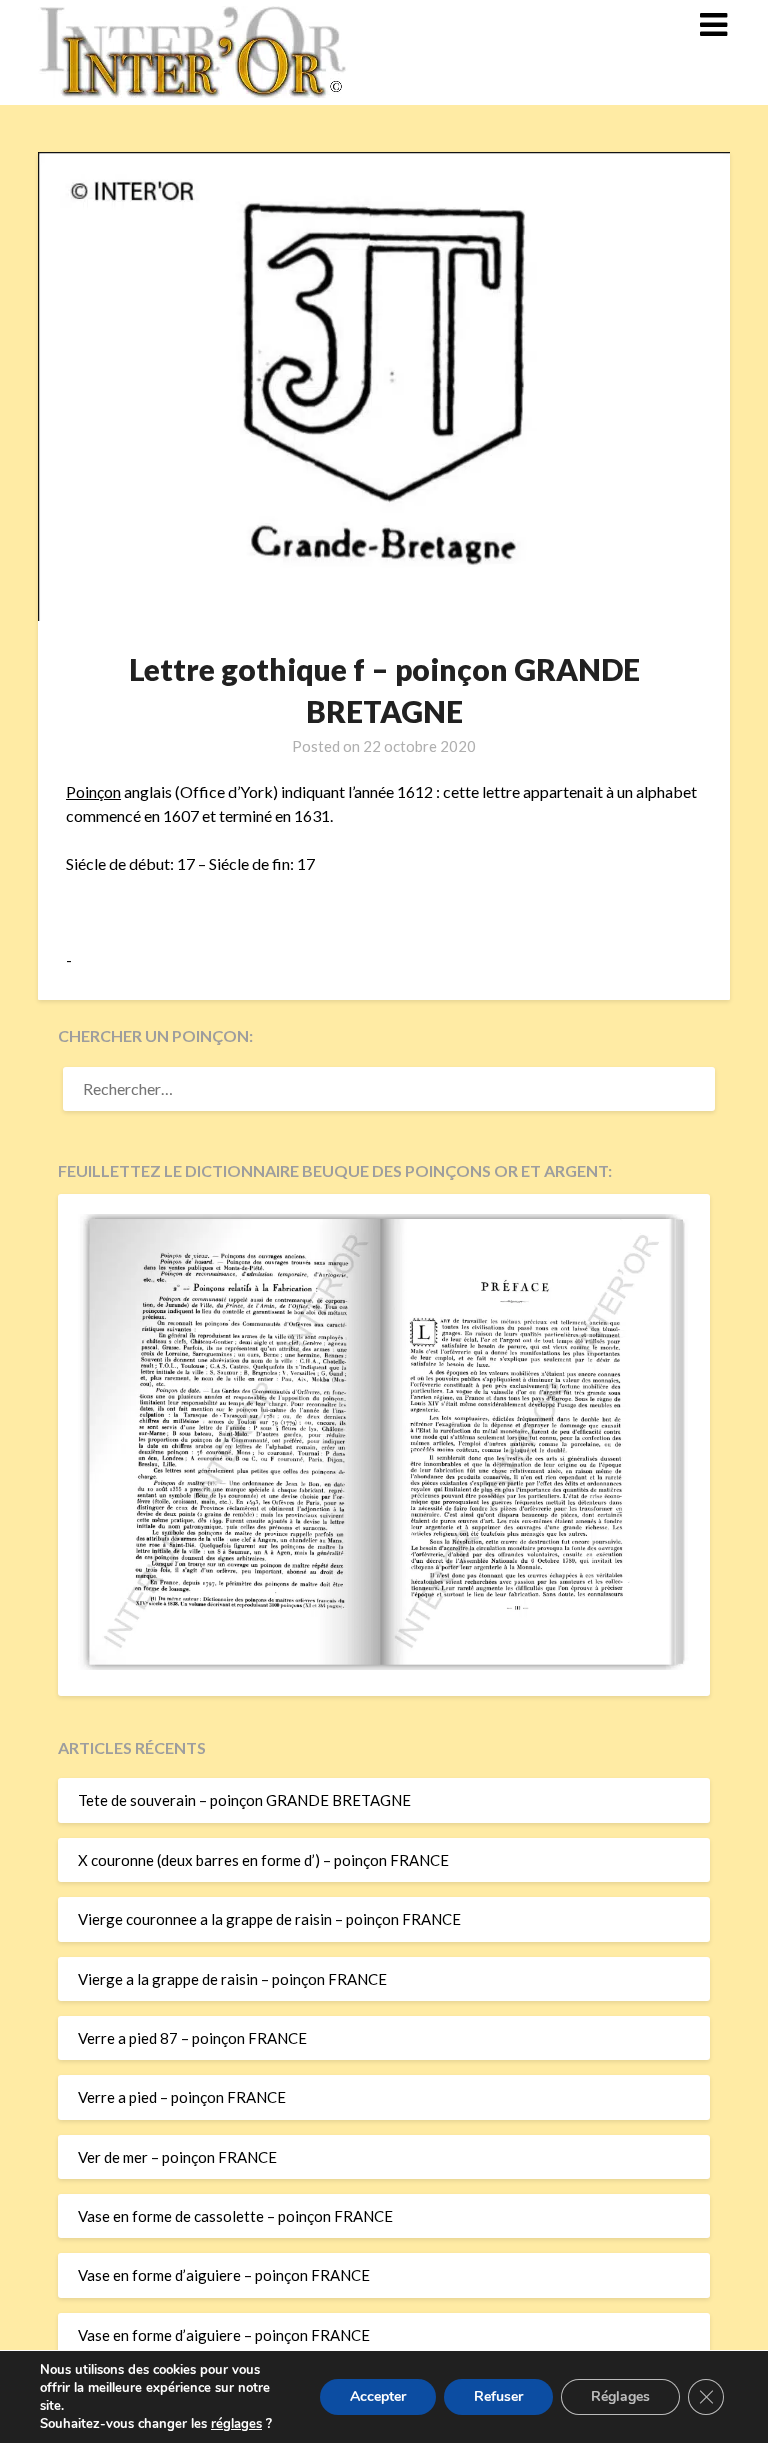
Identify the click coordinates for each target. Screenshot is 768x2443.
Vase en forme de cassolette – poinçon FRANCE (235, 2216)
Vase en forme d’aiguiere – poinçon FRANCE (224, 2275)
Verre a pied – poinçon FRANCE (182, 2097)
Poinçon (93, 791)
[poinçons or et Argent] (383, 1664)
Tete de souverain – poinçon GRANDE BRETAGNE (244, 1800)
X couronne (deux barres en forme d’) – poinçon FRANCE (263, 1860)
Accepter (378, 2396)
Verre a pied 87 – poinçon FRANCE (192, 2038)
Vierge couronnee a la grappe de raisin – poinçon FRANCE (269, 1919)
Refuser (498, 2396)
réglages (236, 2424)
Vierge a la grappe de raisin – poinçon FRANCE (232, 1979)
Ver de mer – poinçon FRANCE (177, 2157)
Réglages (620, 2396)
